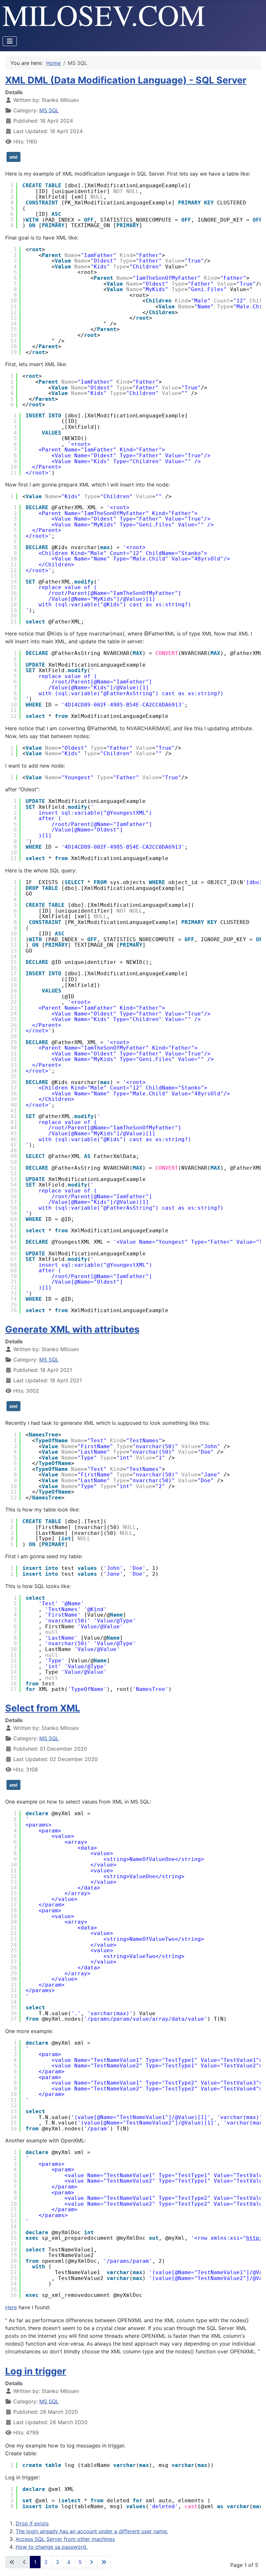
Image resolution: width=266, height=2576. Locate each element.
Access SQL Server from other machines (65, 2539)
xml (13, 157)
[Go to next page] (91, 2562)
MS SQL (49, 110)
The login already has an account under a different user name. (92, 2531)
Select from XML (43, 1708)
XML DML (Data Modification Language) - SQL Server (126, 80)
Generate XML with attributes (72, 1329)
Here (11, 2307)
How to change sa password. (51, 2547)
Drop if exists (32, 2523)
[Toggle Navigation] (10, 41)
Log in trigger (36, 2371)
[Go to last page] (104, 2562)
